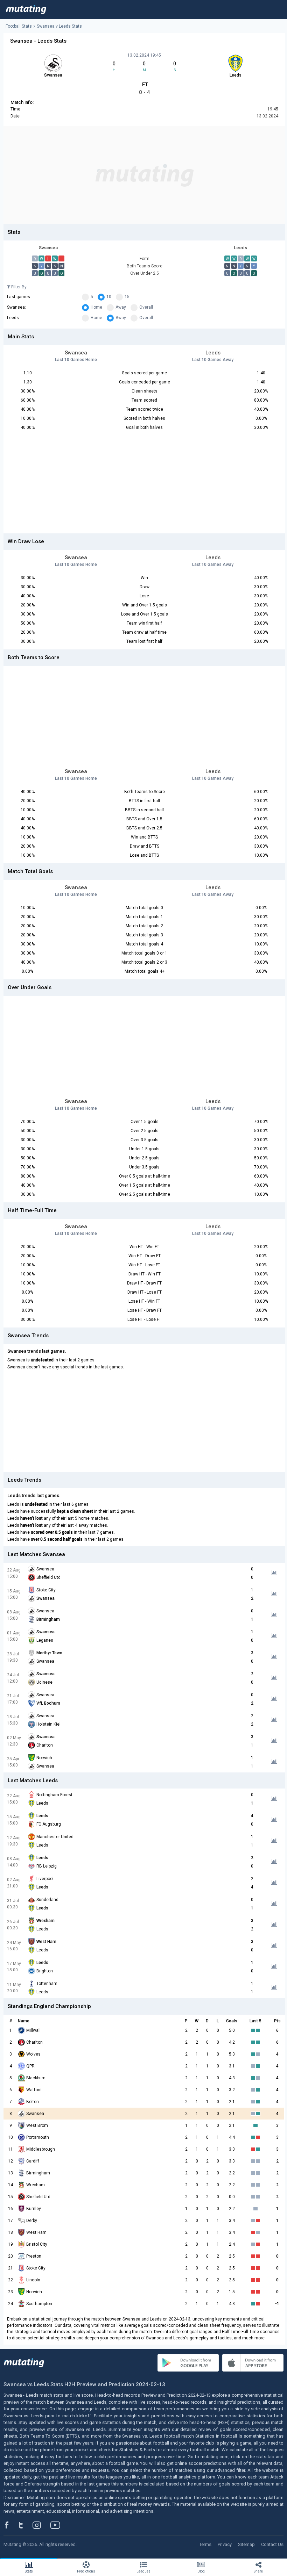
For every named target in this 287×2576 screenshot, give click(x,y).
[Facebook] (10, 2525)
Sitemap (246, 2544)
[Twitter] (25, 2525)
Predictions (86, 2571)
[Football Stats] (26, 9)
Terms (205, 2544)
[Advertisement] (144, 175)
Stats (29, 2571)
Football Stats (19, 26)
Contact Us (272, 2544)
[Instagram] (42, 2525)
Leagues (143, 2571)
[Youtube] (58, 2525)
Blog (201, 2571)
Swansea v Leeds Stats (59, 26)
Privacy (225, 2544)
